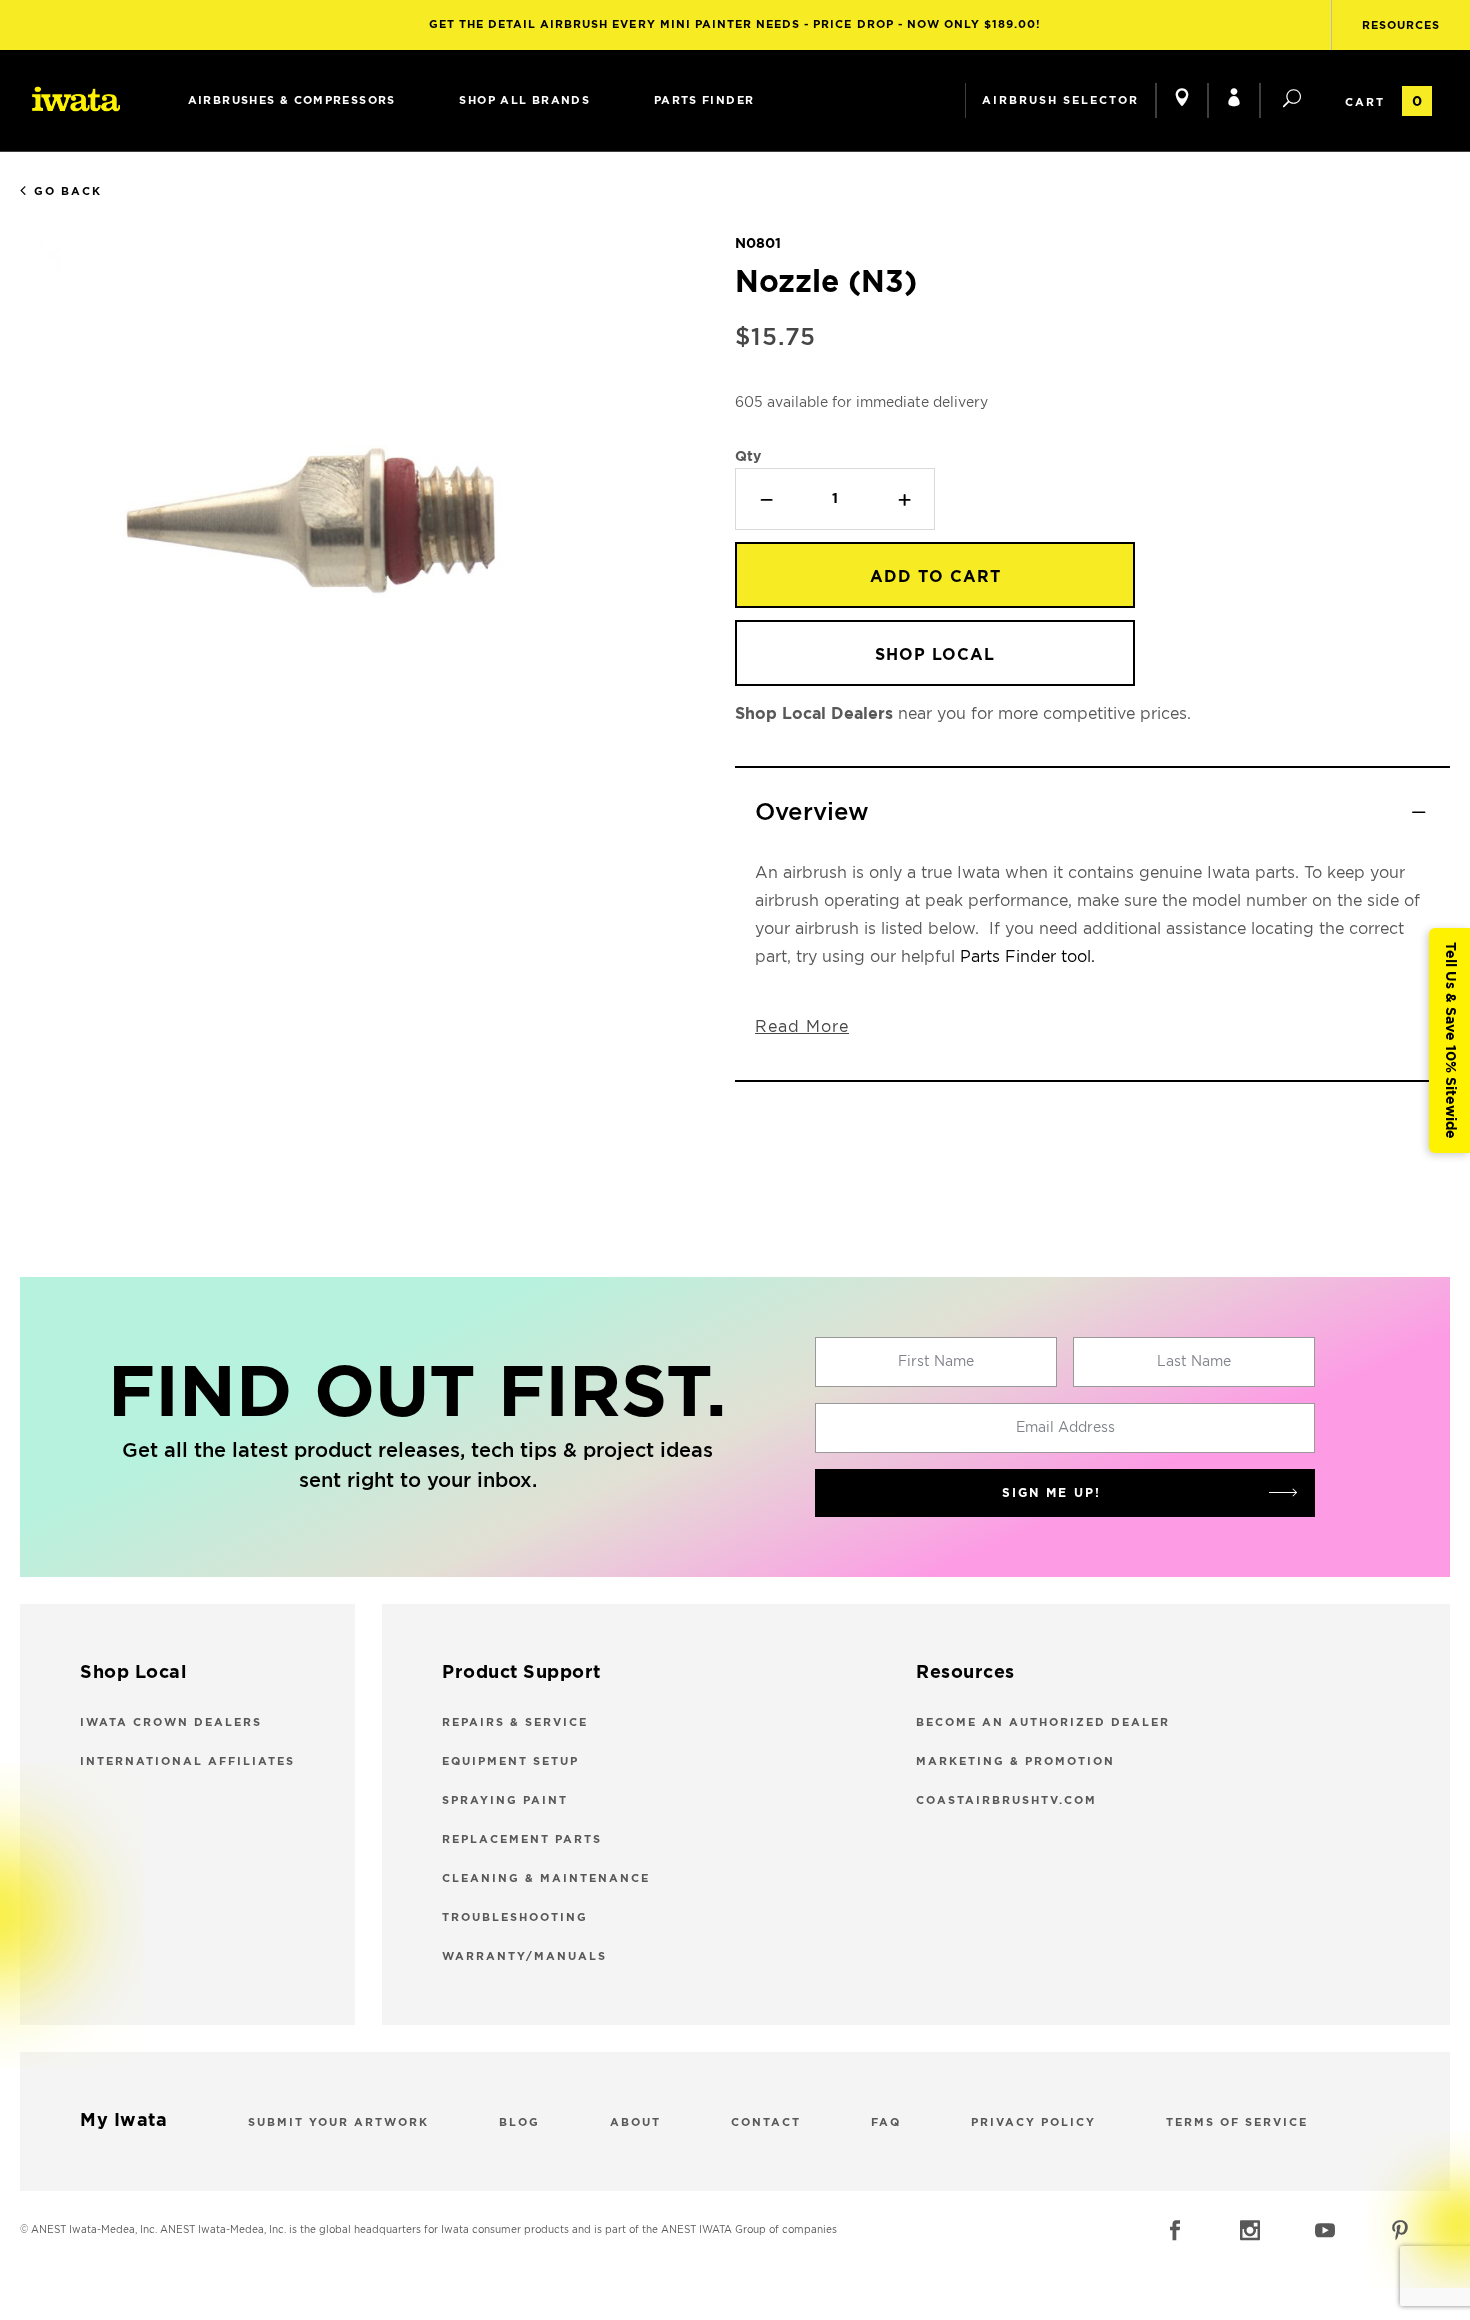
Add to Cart (935, 577)
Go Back (68, 191)
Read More (802, 1027)
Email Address (1065, 1428)
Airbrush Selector (1060, 100)
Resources (1401, 25)
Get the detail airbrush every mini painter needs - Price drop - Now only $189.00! (735, 24)
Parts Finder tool (1025, 957)
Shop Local (935, 655)
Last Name (1194, 1362)
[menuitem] (292, 100)
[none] (292, 100)
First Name (936, 1362)
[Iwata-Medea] (76, 99)
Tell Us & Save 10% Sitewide (1450, 1040)
